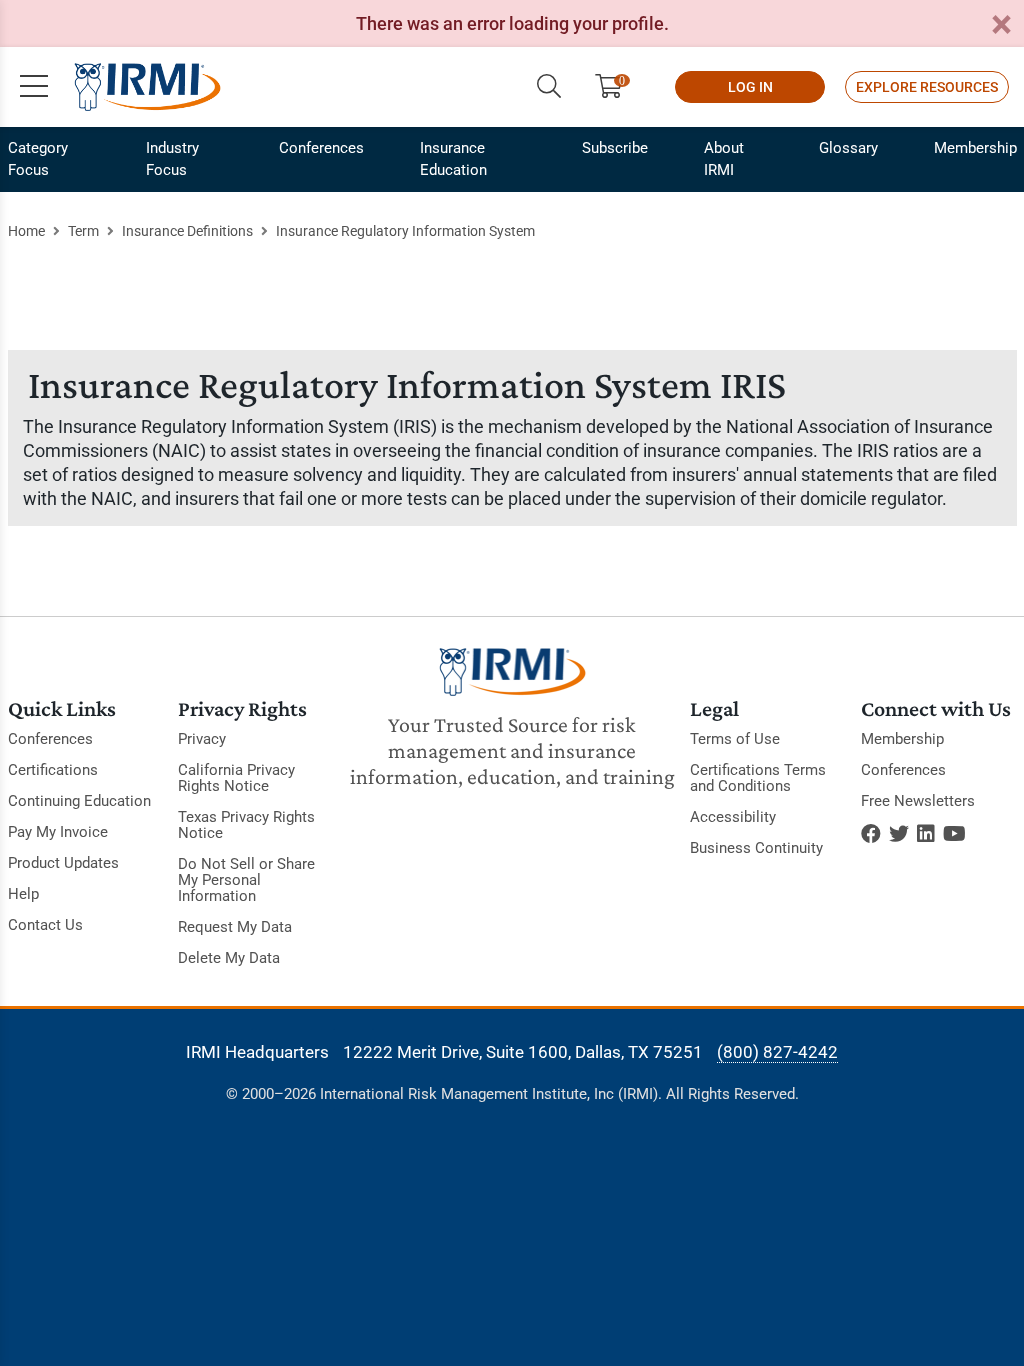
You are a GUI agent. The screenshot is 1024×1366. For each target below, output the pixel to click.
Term (83, 231)
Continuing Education (79, 801)
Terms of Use (735, 739)
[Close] (1001, 25)
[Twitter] (899, 834)
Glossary (848, 148)
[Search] (549, 87)
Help (23, 894)
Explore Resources (927, 87)
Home (26, 231)
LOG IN (750, 87)
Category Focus (38, 159)
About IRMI (724, 159)
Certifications (53, 770)
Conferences (321, 148)
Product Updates (63, 863)
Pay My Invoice (58, 832)
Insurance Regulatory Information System (405, 231)
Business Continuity (756, 848)
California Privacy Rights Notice (236, 778)
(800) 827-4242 (777, 1052)
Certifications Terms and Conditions (758, 778)
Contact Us (45, 925)
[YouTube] (954, 834)
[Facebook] (871, 834)
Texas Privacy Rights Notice (246, 825)
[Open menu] (34, 87)
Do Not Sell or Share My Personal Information (246, 880)
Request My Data (235, 927)
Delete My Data (229, 958)
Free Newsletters (918, 801)
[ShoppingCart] (616, 87)
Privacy (202, 739)
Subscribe (615, 148)
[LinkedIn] (926, 834)
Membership (975, 148)
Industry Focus (172, 159)
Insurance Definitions (187, 231)
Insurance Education (453, 159)
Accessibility (733, 817)
